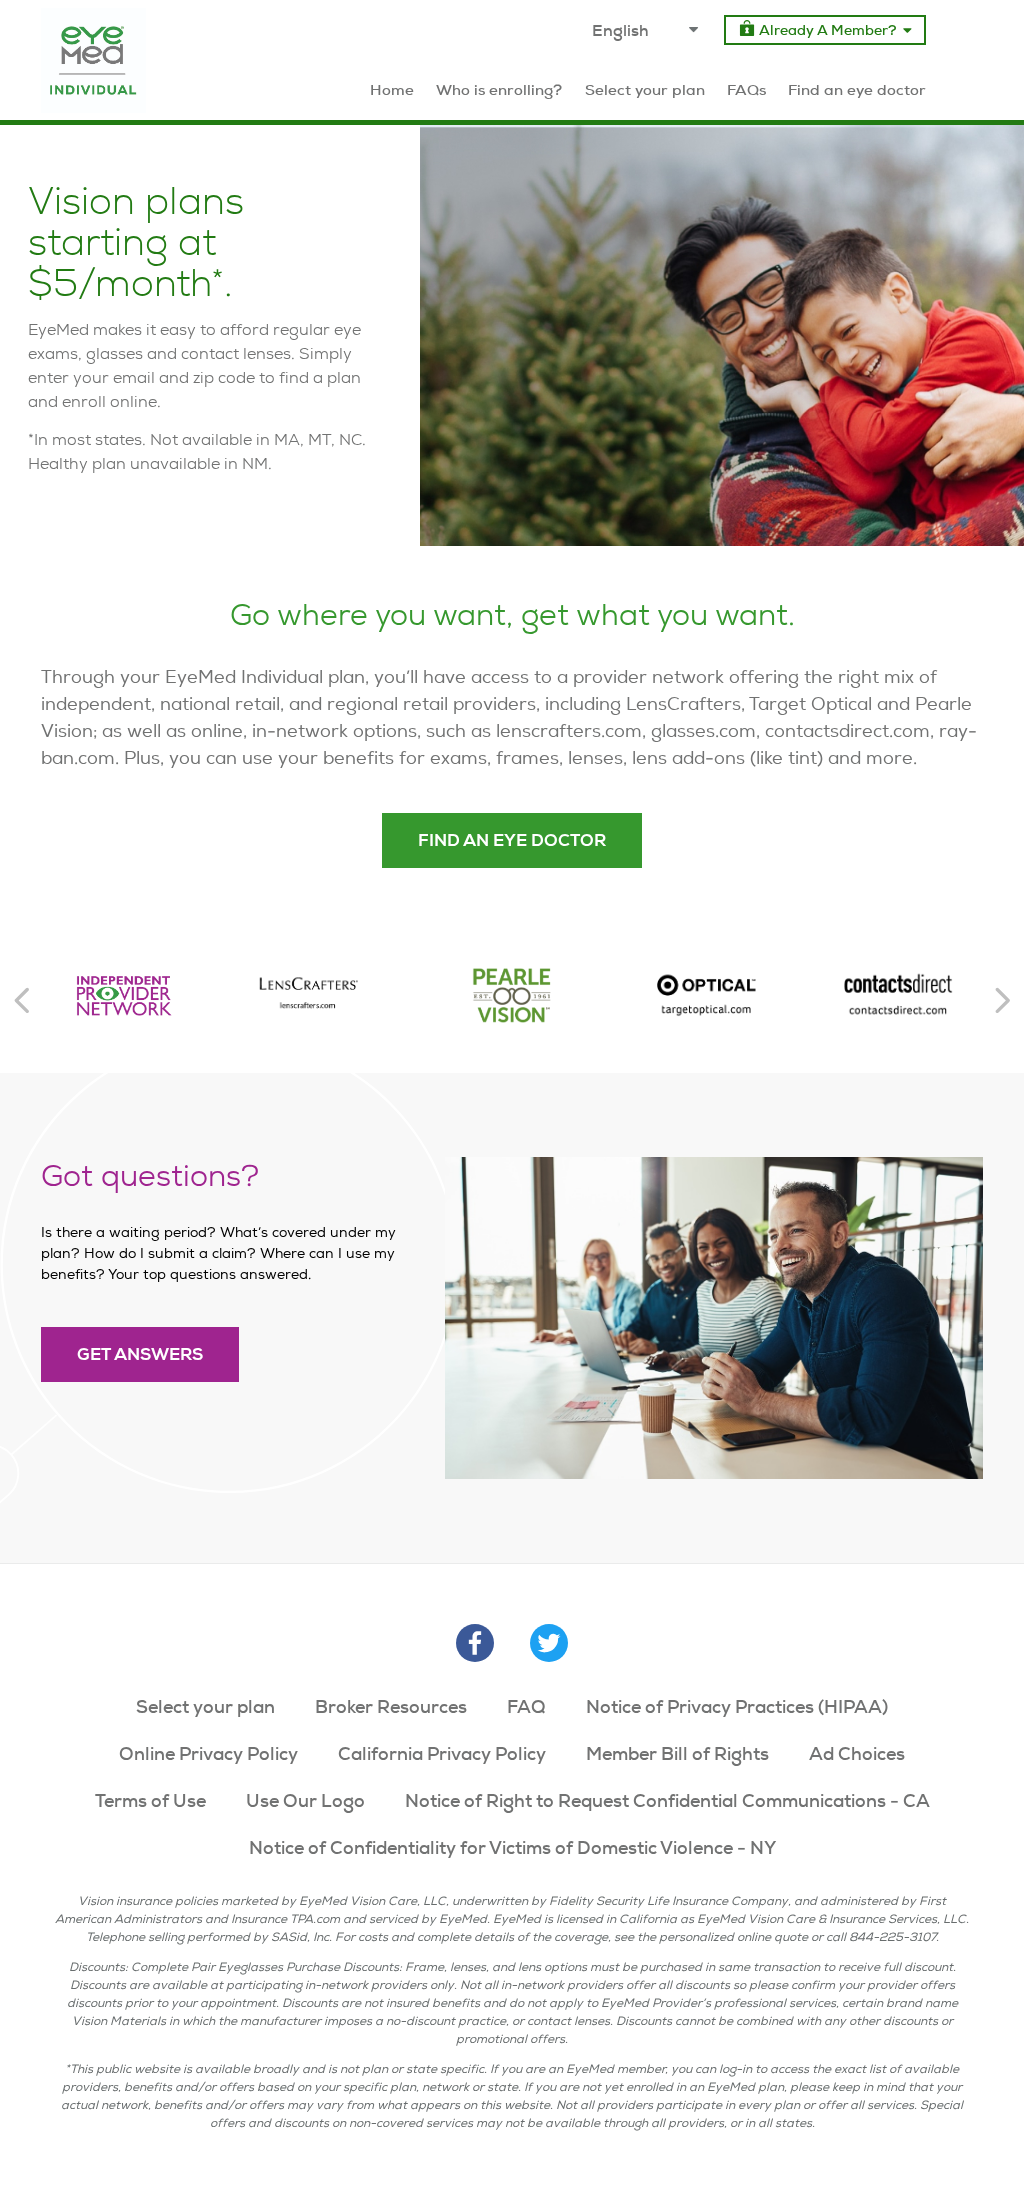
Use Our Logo (305, 1800)
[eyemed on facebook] (475, 1643)
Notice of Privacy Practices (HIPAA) (737, 1706)
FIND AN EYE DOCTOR (512, 840)
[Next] (1002, 1000)
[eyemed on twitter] (549, 1643)
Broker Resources (391, 1706)
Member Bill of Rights (677, 1753)
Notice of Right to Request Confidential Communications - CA (667, 1800)
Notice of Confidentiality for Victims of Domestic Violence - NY (512, 1847)
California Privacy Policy (442, 1753)
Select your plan (205, 1706)
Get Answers (140, 1354)
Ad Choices (857, 1753)
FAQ (526, 1706)
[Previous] (21, 1000)
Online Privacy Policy (208, 1753)
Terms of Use (150, 1800)
